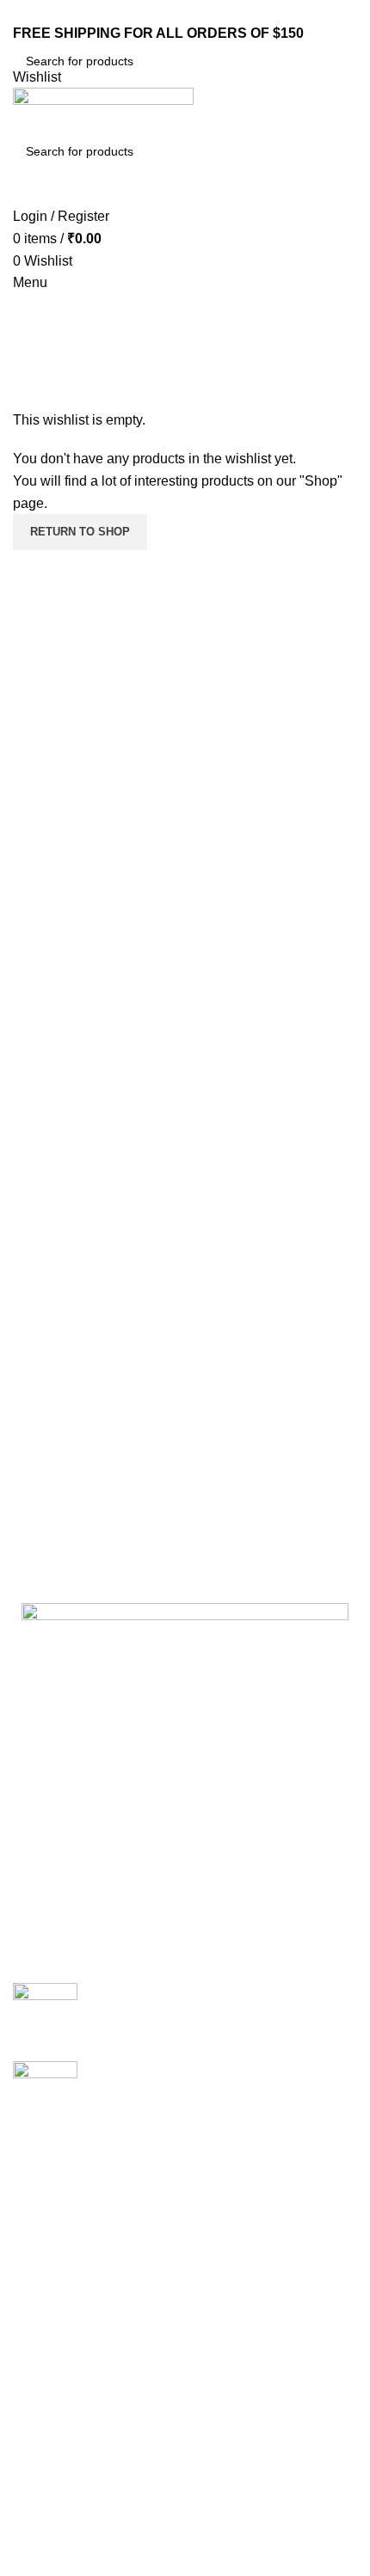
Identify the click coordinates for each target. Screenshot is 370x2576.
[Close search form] (22, 21)
